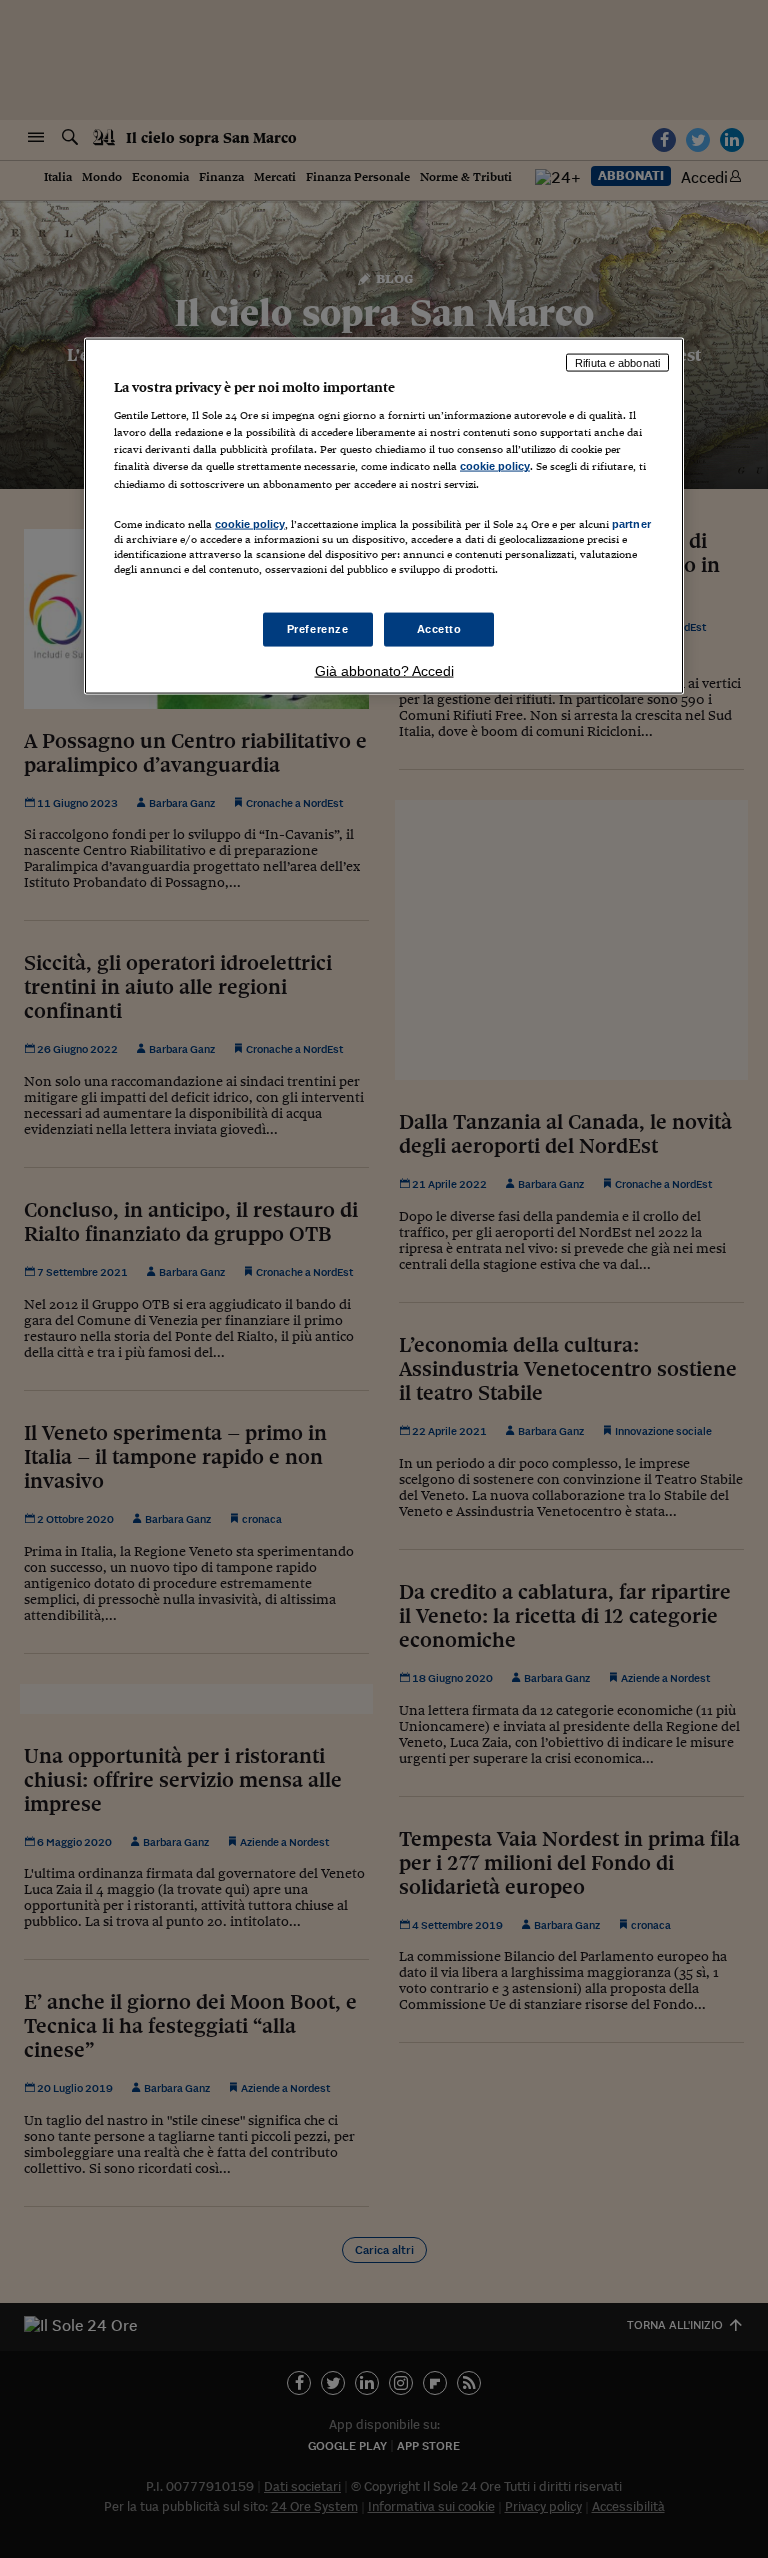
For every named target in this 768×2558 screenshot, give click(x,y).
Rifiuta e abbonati (617, 362)
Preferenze (318, 629)
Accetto (439, 629)
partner (631, 523)
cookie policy (495, 466)
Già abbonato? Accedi (384, 670)
